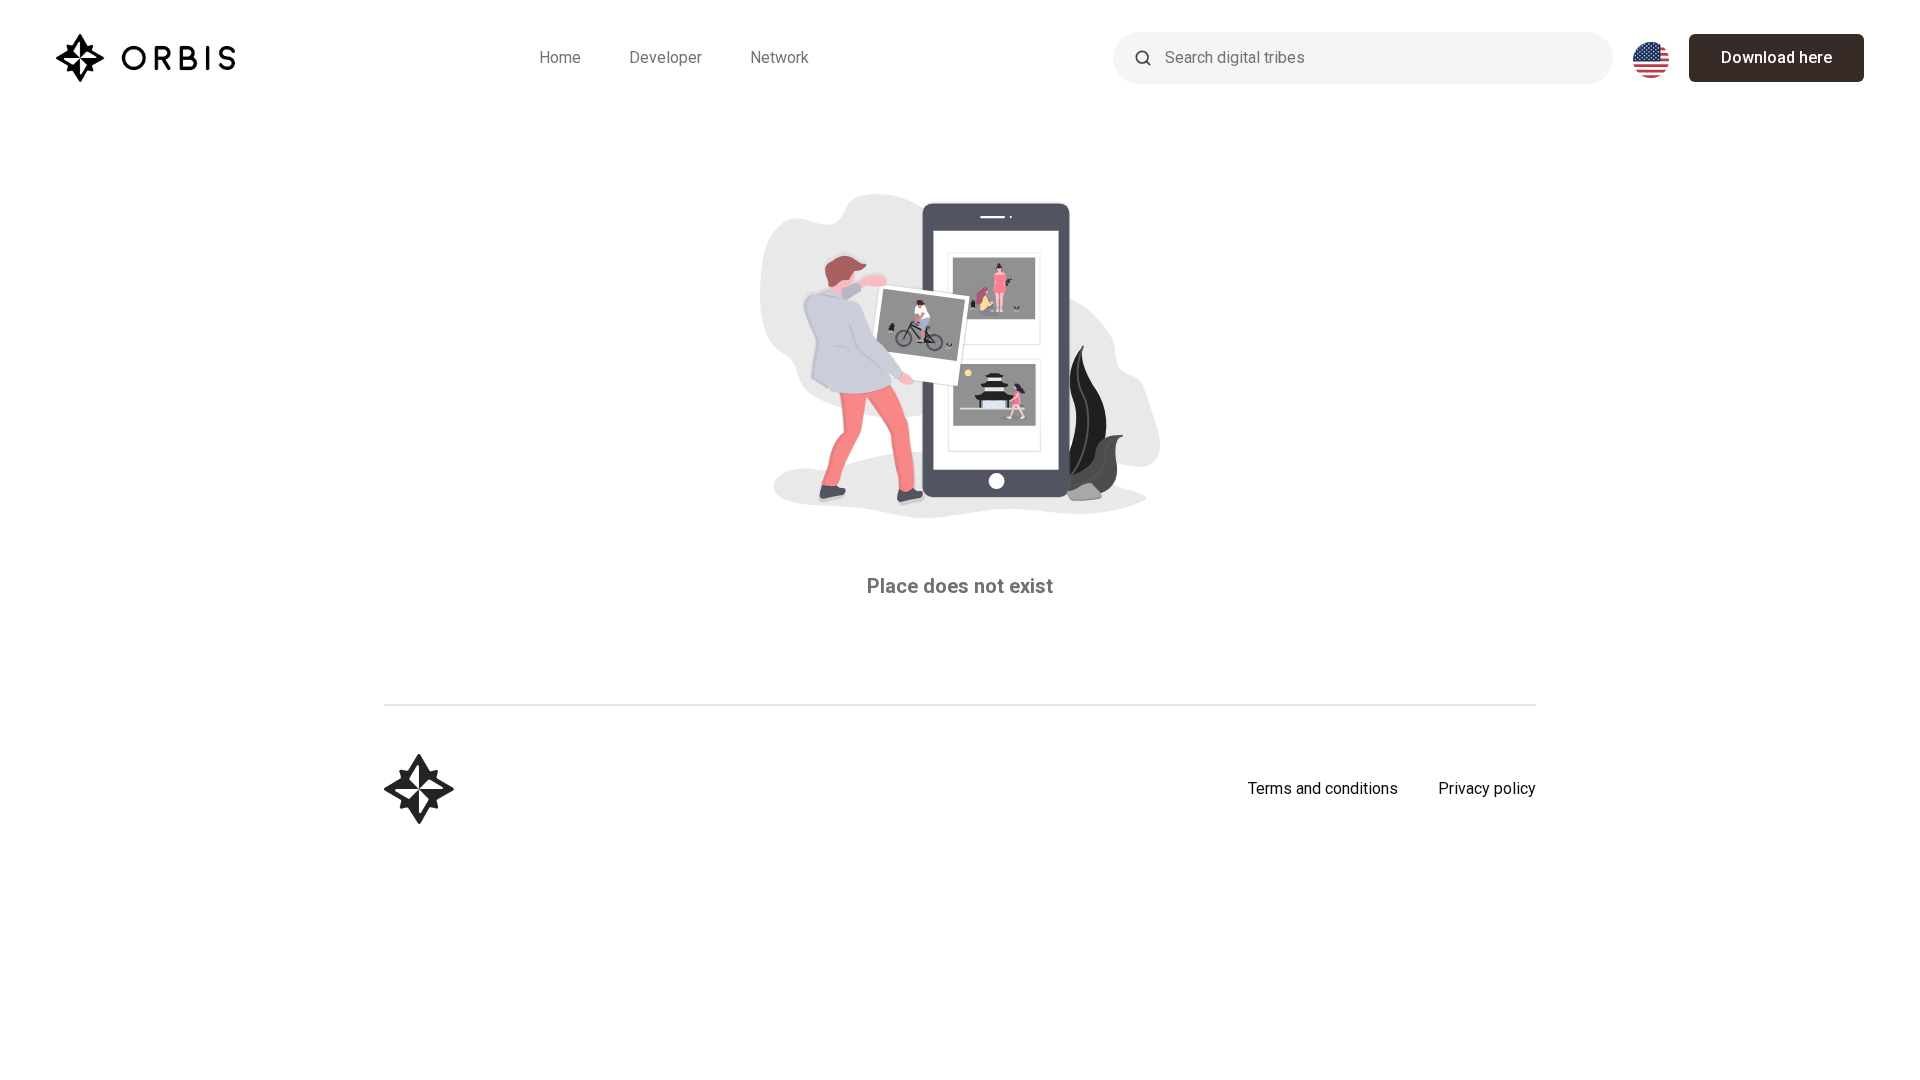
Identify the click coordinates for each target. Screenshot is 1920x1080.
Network (779, 57)
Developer (665, 57)
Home (560, 57)
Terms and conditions (1323, 788)
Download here (1776, 57)
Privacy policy (1487, 788)
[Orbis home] (145, 58)
